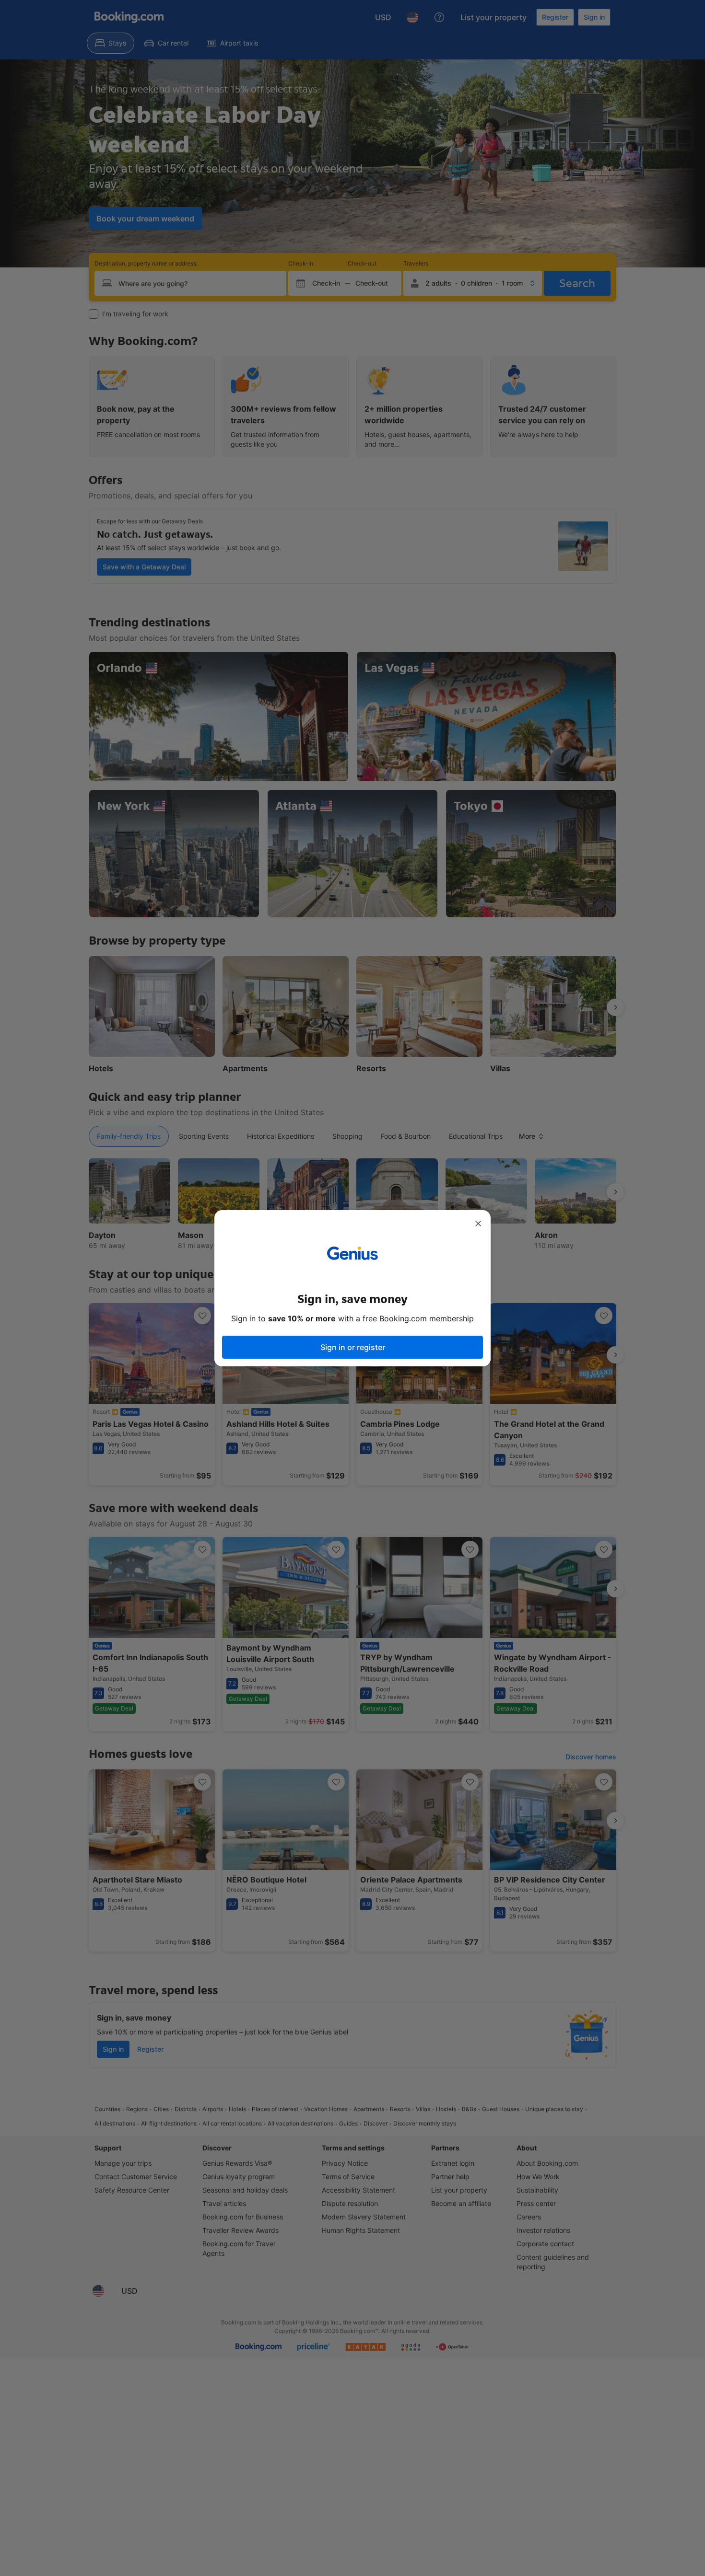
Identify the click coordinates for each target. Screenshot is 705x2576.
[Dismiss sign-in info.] (478, 1224)
